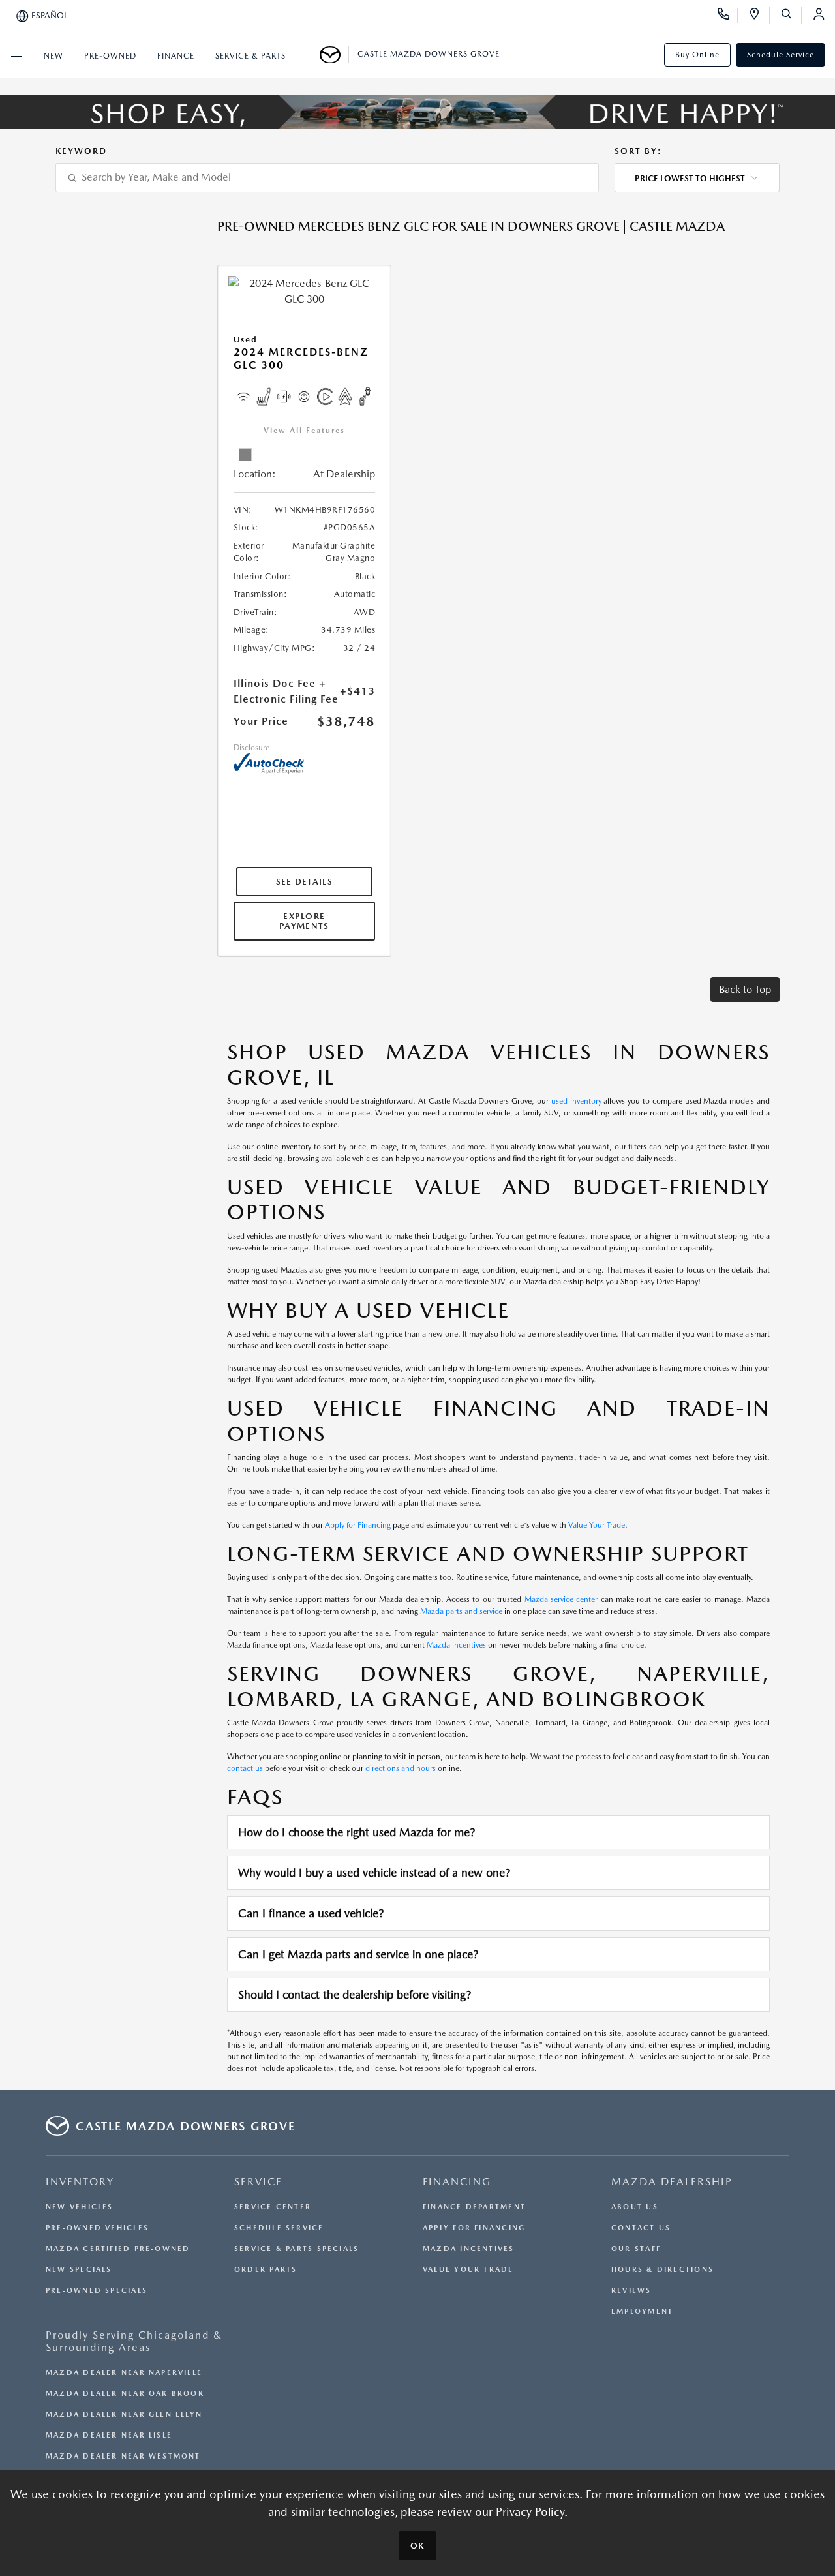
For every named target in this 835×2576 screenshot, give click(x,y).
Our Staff (636, 2249)
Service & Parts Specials (296, 2249)
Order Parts (266, 2270)
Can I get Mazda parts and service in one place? (358, 1954)
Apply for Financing (358, 1525)
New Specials (79, 2270)
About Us (635, 2207)
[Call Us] (728, 16)
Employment (642, 2311)
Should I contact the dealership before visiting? (355, 1994)
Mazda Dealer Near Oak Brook (125, 2394)
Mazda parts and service (461, 1611)
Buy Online (697, 55)
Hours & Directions (662, 2270)
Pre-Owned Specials (97, 2291)
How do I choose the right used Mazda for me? (357, 1832)
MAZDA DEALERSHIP (672, 2182)
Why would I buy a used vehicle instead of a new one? (374, 1872)
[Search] (791, 16)
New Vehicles (80, 2207)
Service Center (273, 2207)
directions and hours (401, 1768)
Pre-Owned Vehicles (97, 2228)
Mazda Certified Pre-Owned (118, 2249)
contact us (245, 1768)
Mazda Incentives (469, 2249)
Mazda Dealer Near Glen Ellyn (124, 2415)
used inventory (576, 1101)
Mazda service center (561, 1599)
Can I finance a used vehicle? (311, 1913)
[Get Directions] (759, 16)
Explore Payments (304, 921)
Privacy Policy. (532, 2512)
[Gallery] (417, 112)
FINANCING (457, 2182)
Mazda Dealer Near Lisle (109, 2435)
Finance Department (474, 2207)
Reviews (631, 2291)
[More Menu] (16, 55)
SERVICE (258, 2182)
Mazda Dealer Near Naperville (124, 2373)
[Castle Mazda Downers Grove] (334, 55)
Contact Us (641, 2228)
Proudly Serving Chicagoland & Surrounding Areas (134, 2341)
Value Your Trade (597, 1525)
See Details (304, 882)
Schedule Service (781, 55)
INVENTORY (80, 2182)
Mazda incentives (456, 1645)
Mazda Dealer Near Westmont (123, 2456)
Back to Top (745, 989)
